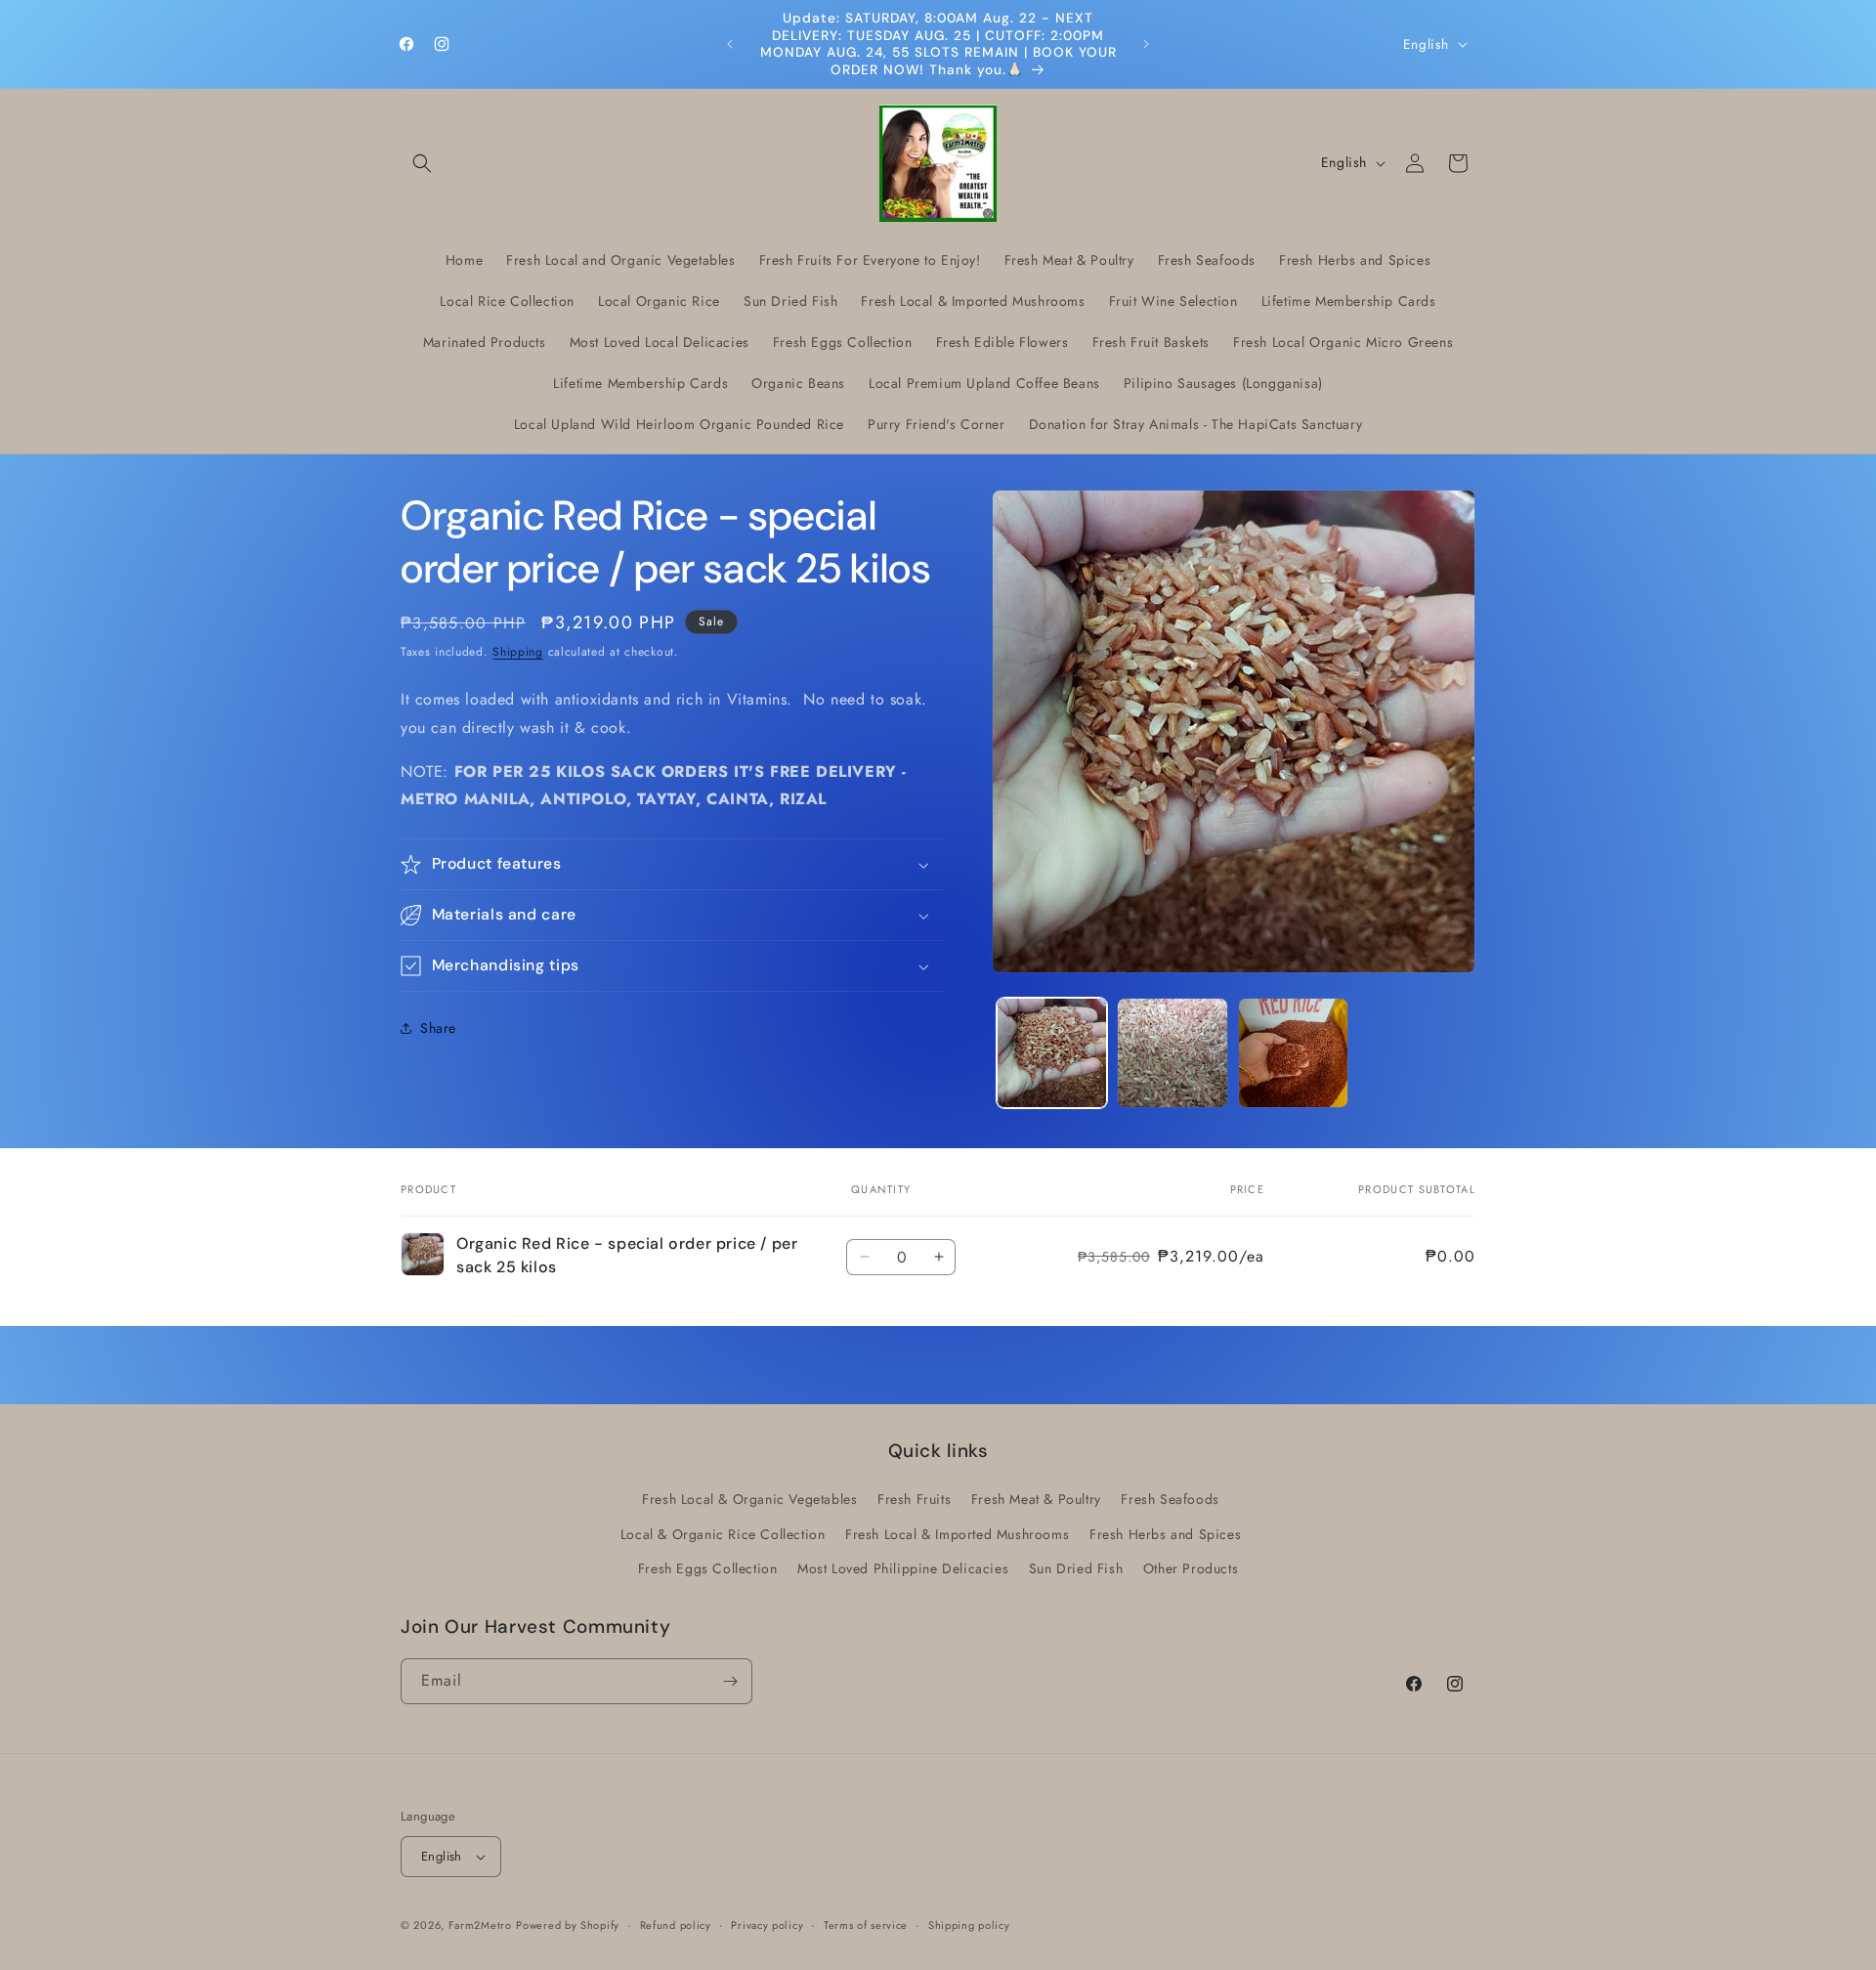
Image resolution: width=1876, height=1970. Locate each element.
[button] (422, 163)
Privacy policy (767, 1925)
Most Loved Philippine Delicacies (903, 1568)
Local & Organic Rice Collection (723, 1534)
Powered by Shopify (568, 1925)
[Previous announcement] (730, 44)
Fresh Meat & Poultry (1036, 1499)
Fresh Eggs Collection (708, 1568)
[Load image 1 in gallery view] (1052, 1053)
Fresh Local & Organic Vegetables (749, 1499)
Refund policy (676, 1925)
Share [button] (438, 1028)
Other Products (1191, 1568)
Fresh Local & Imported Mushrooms (957, 1534)
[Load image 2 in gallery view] (1172, 1053)
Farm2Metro (480, 1925)
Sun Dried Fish (1076, 1568)
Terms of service (866, 1925)
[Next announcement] (1146, 44)
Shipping (518, 652)
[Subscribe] (730, 1681)
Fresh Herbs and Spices (1165, 1534)
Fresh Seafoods (1170, 1499)
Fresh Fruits (914, 1499)
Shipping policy (969, 1925)
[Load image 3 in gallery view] (1293, 1053)
